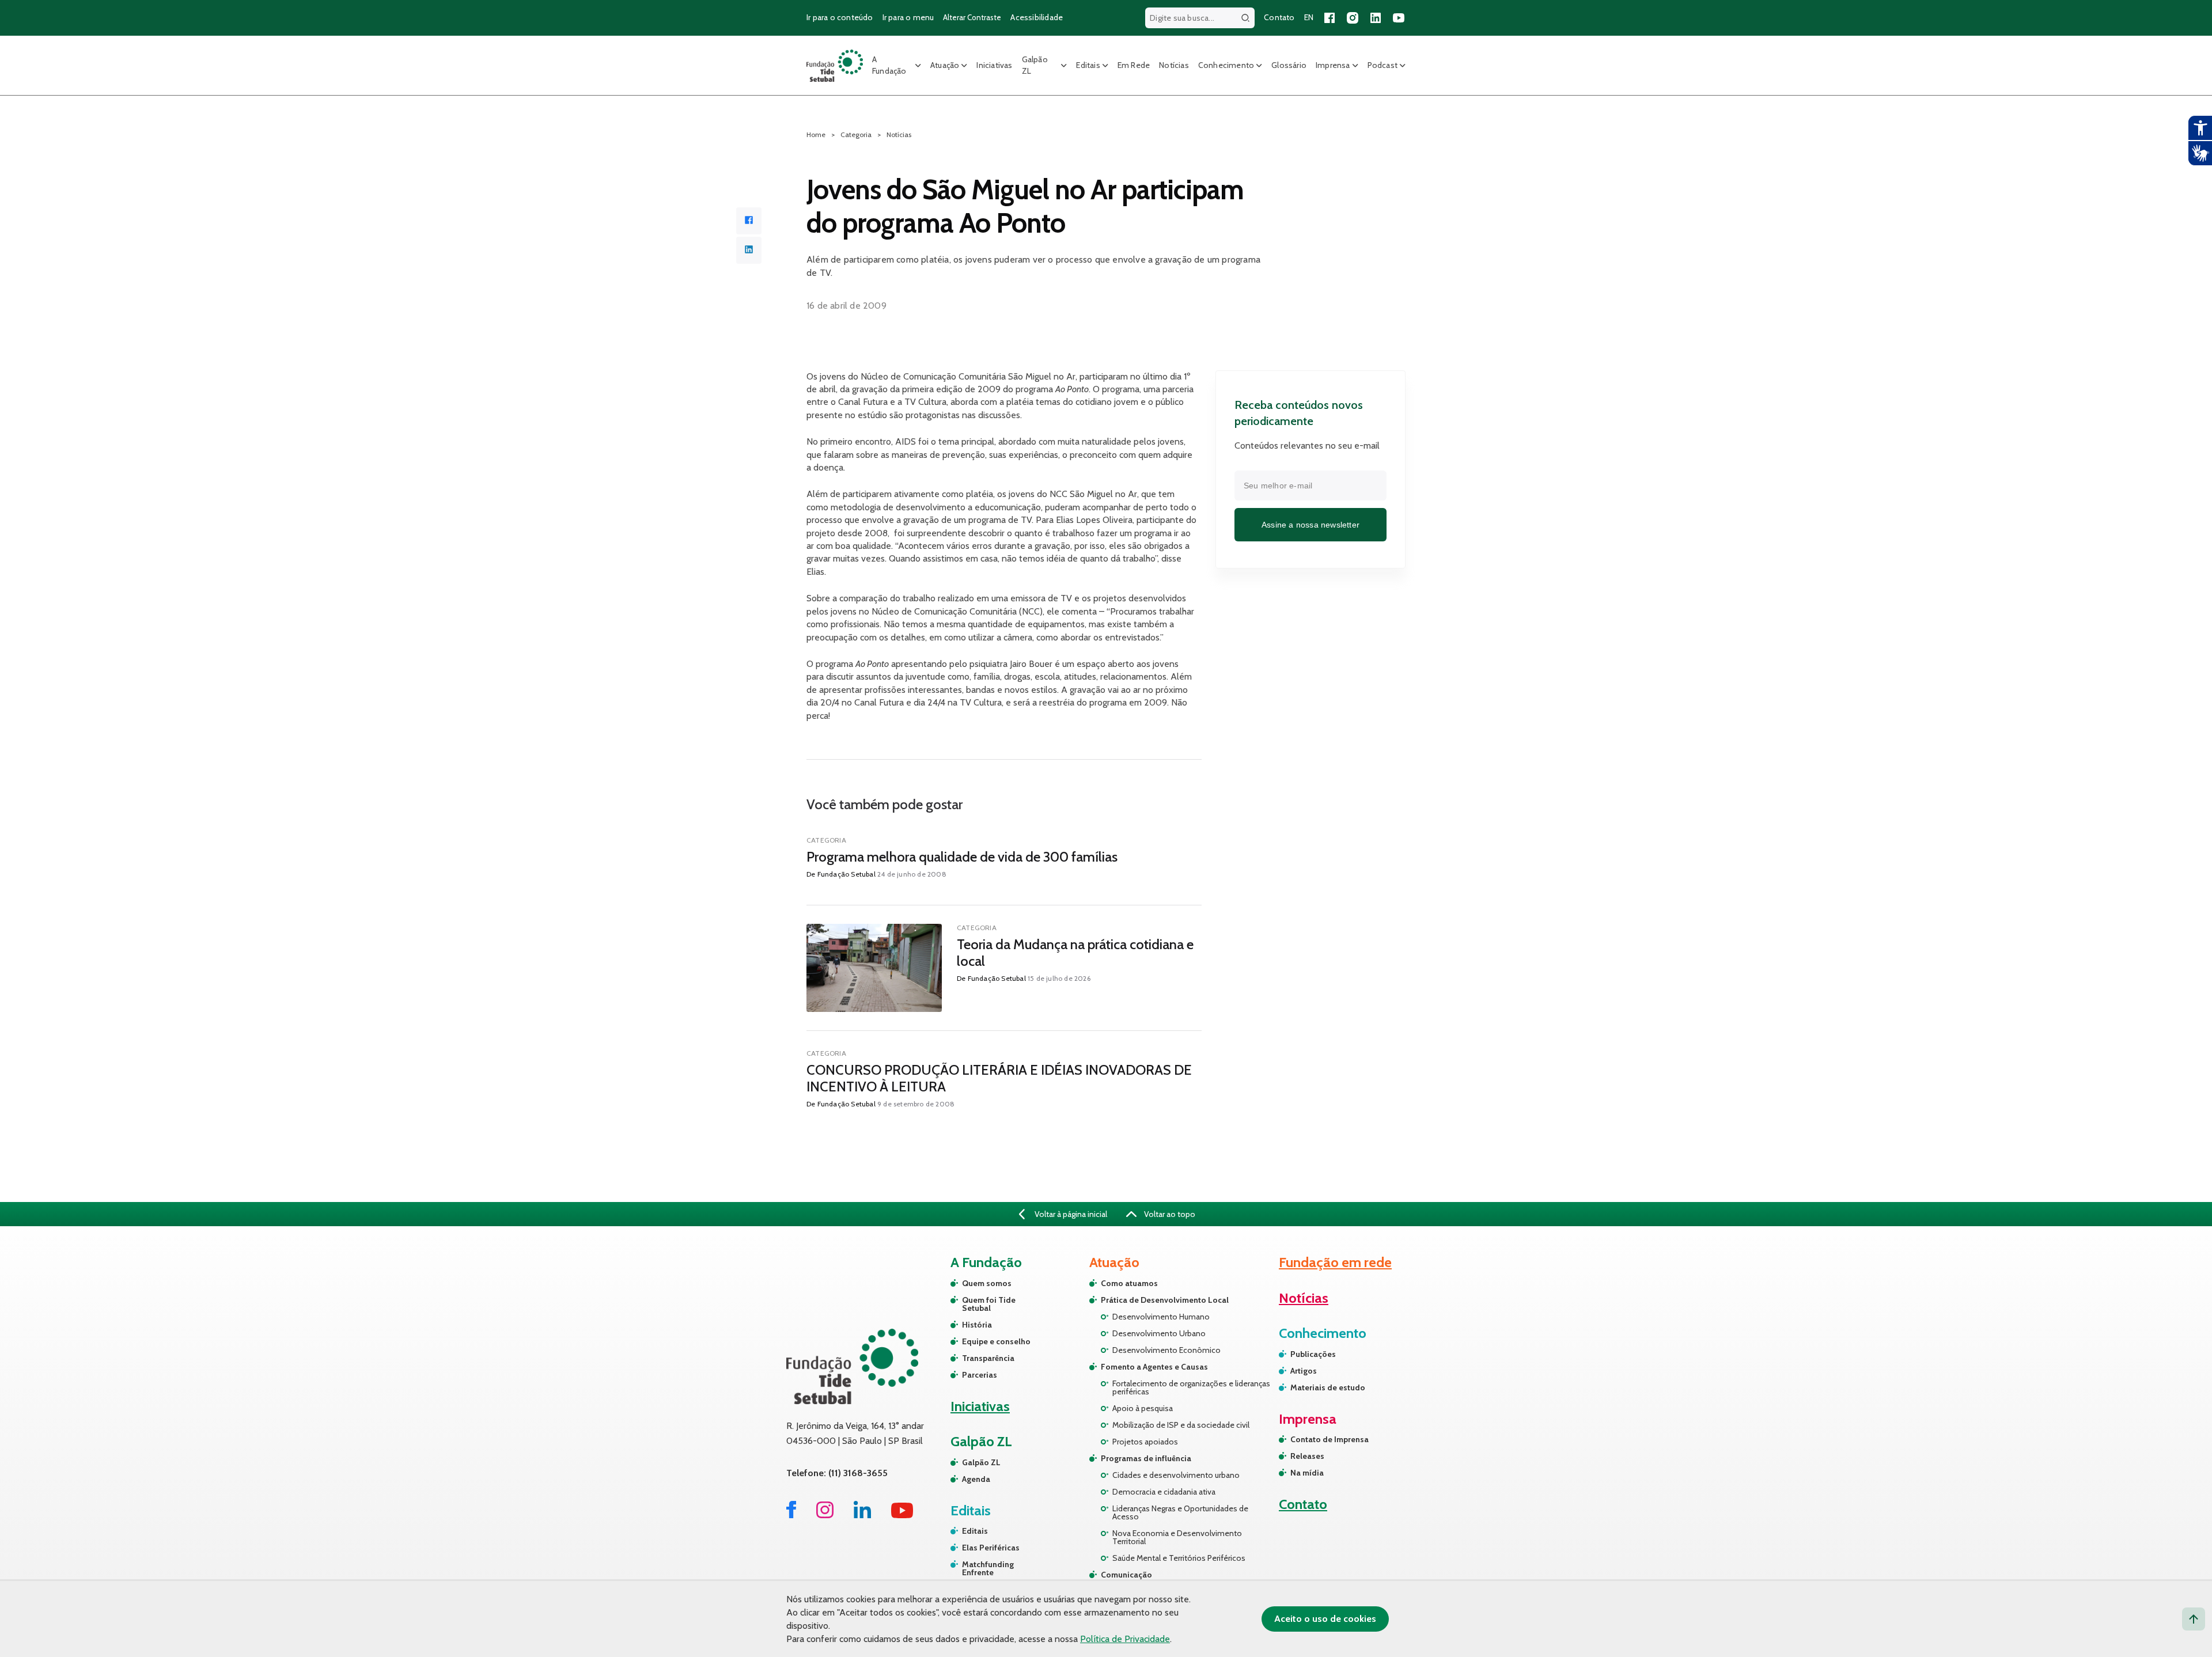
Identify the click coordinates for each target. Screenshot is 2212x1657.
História (977, 1325)
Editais (1088, 65)
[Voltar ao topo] (2194, 1619)
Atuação (945, 65)
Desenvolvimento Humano (1161, 1317)
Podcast (1382, 65)
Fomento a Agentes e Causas (1154, 1367)
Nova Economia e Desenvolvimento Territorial (1177, 1537)
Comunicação (1126, 1575)
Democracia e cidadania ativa (1164, 1492)
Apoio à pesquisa (1143, 1408)
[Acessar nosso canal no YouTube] (1399, 18)
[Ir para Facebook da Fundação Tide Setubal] (791, 1515)
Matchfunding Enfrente (988, 1568)
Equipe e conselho (996, 1341)
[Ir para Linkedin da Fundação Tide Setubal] (862, 1515)
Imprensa (1333, 65)
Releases (1307, 1456)
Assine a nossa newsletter (1310, 524)
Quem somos (987, 1283)
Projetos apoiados (1145, 1442)
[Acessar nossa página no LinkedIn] (1376, 18)
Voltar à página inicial (1070, 1214)
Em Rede (1134, 65)
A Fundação (889, 65)
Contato (1279, 17)
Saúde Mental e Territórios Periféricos (1179, 1558)
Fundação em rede (1335, 1262)
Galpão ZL (1035, 65)
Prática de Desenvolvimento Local (1165, 1300)
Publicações (1313, 1354)
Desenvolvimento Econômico (1166, 1350)
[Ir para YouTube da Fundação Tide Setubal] (902, 1515)
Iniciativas (994, 65)
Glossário (1289, 65)
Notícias (1174, 65)
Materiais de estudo (1328, 1387)
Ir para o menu (908, 17)
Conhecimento (1226, 65)
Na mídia (1307, 1473)
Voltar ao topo (1169, 1214)
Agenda (976, 1479)
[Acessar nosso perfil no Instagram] (1353, 18)
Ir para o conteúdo (840, 17)
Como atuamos (1129, 1283)
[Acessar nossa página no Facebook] (1330, 18)
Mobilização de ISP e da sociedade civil (1181, 1425)
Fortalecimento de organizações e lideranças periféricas (1191, 1387)
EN (1309, 17)
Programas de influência (1146, 1458)
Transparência (988, 1358)
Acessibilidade (1037, 17)
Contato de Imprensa (1330, 1439)
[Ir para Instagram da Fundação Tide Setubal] (825, 1515)
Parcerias (980, 1375)
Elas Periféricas (991, 1548)
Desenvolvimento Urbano (1159, 1333)
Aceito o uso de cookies (1325, 1619)
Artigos (1304, 1371)
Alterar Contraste (972, 17)
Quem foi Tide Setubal (989, 1304)
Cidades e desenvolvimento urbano (1176, 1475)
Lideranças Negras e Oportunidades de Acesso (1180, 1512)
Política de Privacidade (1125, 1639)
